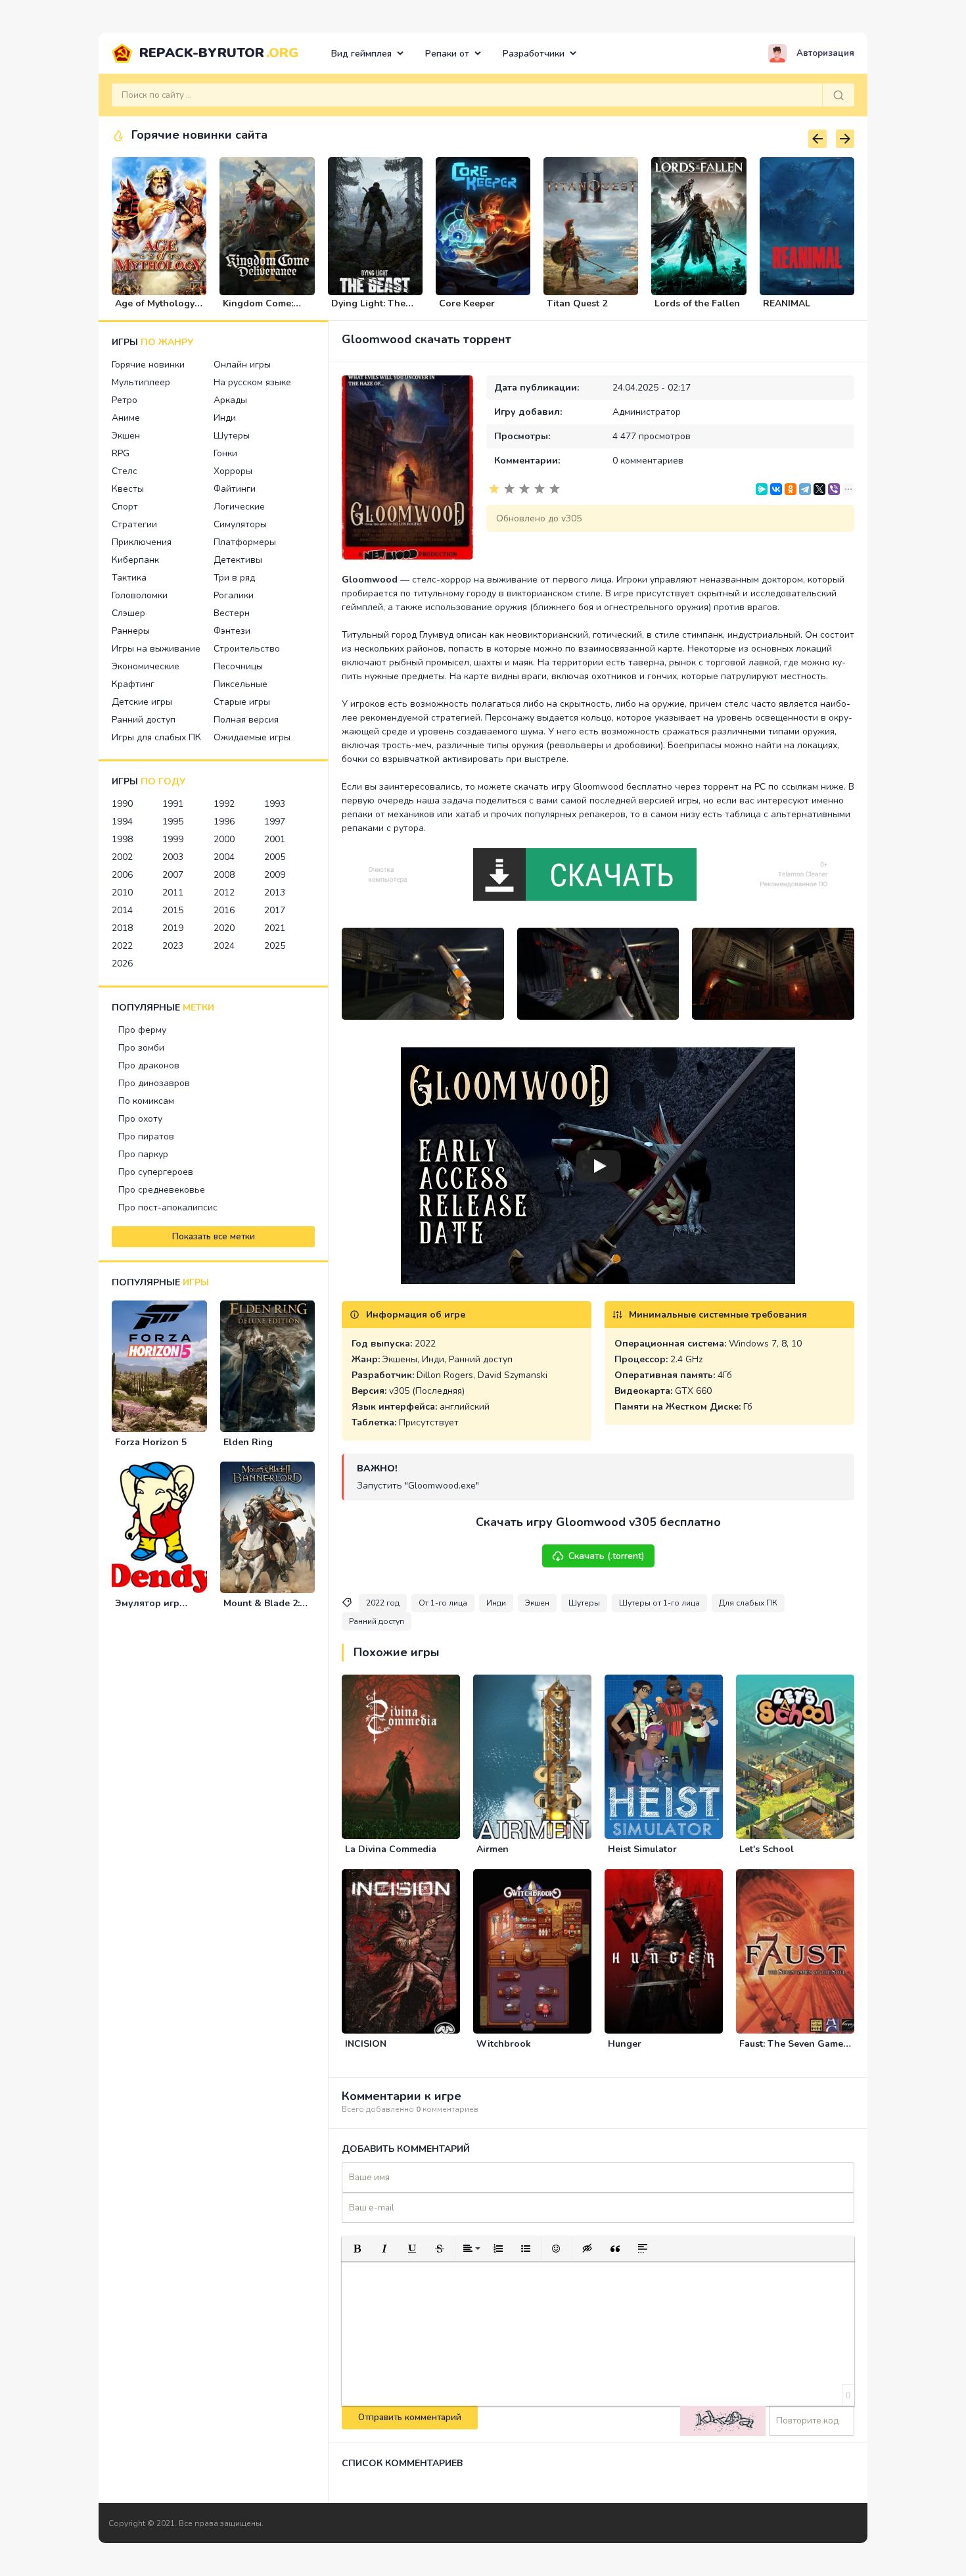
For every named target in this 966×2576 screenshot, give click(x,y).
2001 (275, 839)
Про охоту (140, 1119)
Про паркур (143, 1154)
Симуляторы (240, 524)
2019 (173, 928)
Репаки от (447, 54)
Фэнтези (232, 631)
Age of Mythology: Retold (156, 309)
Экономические (146, 666)
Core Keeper (467, 303)
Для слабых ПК (748, 1603)
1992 (224, 804)
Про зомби (141, 1048)
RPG (121, 453)
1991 (173, 804)
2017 (275, 910)
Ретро (125, 400)
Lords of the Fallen (697, 303)
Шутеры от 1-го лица (659, 1603)
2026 (122, 964)
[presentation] (817, 139)
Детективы (238, 560)
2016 (224, 910)
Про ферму (142, 1030)
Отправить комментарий (410, 2418)
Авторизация (825, 53)
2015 (173, 910)
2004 (224, 857)
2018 (122, 928)
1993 (275, 804)
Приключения (142, 542)
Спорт (125, 507)
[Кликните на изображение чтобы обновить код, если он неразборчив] (723, 2421)
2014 (122, 910)
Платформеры (245, 542)
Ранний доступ (144, 720)
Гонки (225, 453)
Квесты (128, 489)
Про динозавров (154, 1083)
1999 (173, 839)
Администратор (647, 412)
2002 (122, 857)
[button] (357, 2249)
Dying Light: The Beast (368, 309)
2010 (122, 893)
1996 (224, 822)
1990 (122, 804)
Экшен (126, 436)
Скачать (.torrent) (607, 1556)
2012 (224, 893)
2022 (122, 946)
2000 (224, 839)
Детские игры (142, 702)
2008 (224, 875)
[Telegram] (805, 489)
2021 (275, 928)
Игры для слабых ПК (156, 737)
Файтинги (235, 489)
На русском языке (252, 382)
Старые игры (242, 702)
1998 (122, 839)
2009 (275, 875)
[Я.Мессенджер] (762, 489)
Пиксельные (241, 684)
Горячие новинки (148, 365)
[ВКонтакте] (776, 489)
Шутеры (232, 436)
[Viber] (834, 489)
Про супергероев (156, 1172)
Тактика (129, 578)
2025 (275, 946)
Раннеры (131, 631)
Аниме (126, 418)
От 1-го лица (443, 1603)
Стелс (125, 471)
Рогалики (234, 595)
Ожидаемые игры (252, 737)
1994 (122, 822)
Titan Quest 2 (577, 303)
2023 (173, 946)
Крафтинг (133, 684)
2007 (173, 875)
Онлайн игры (242, 365)
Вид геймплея (361, 54)
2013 (275, 893)
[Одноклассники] (791, 489)
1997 (275, 822)
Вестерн (232, 613)
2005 (275, 857)
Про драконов (149, 1065)
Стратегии (134, 524)
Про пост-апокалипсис (168, 1207)
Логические (239, 507)
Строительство (247, 649)
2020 (224, 928)
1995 (173, 822)
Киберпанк (135, 560)
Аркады (230, 400)
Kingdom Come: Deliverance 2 (258, 309)
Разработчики (534, 54)
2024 (224, 946)
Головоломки (140, 595)
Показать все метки (214, 1237)
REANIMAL (787, 303)
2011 (173, 893)
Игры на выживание (156, 649)
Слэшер (128, 613)
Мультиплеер (141, 382)
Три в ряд (234, 578)
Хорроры (233, 471)
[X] (819, 489)
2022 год (383, 1603)
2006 (122, 875)
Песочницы (238, 666)
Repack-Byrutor (219, 53)
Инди (225, 418)
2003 (173, 857)
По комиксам (146, 1101)
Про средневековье (162, 1190)
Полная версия (246, 720)
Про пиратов (146, 1136)
